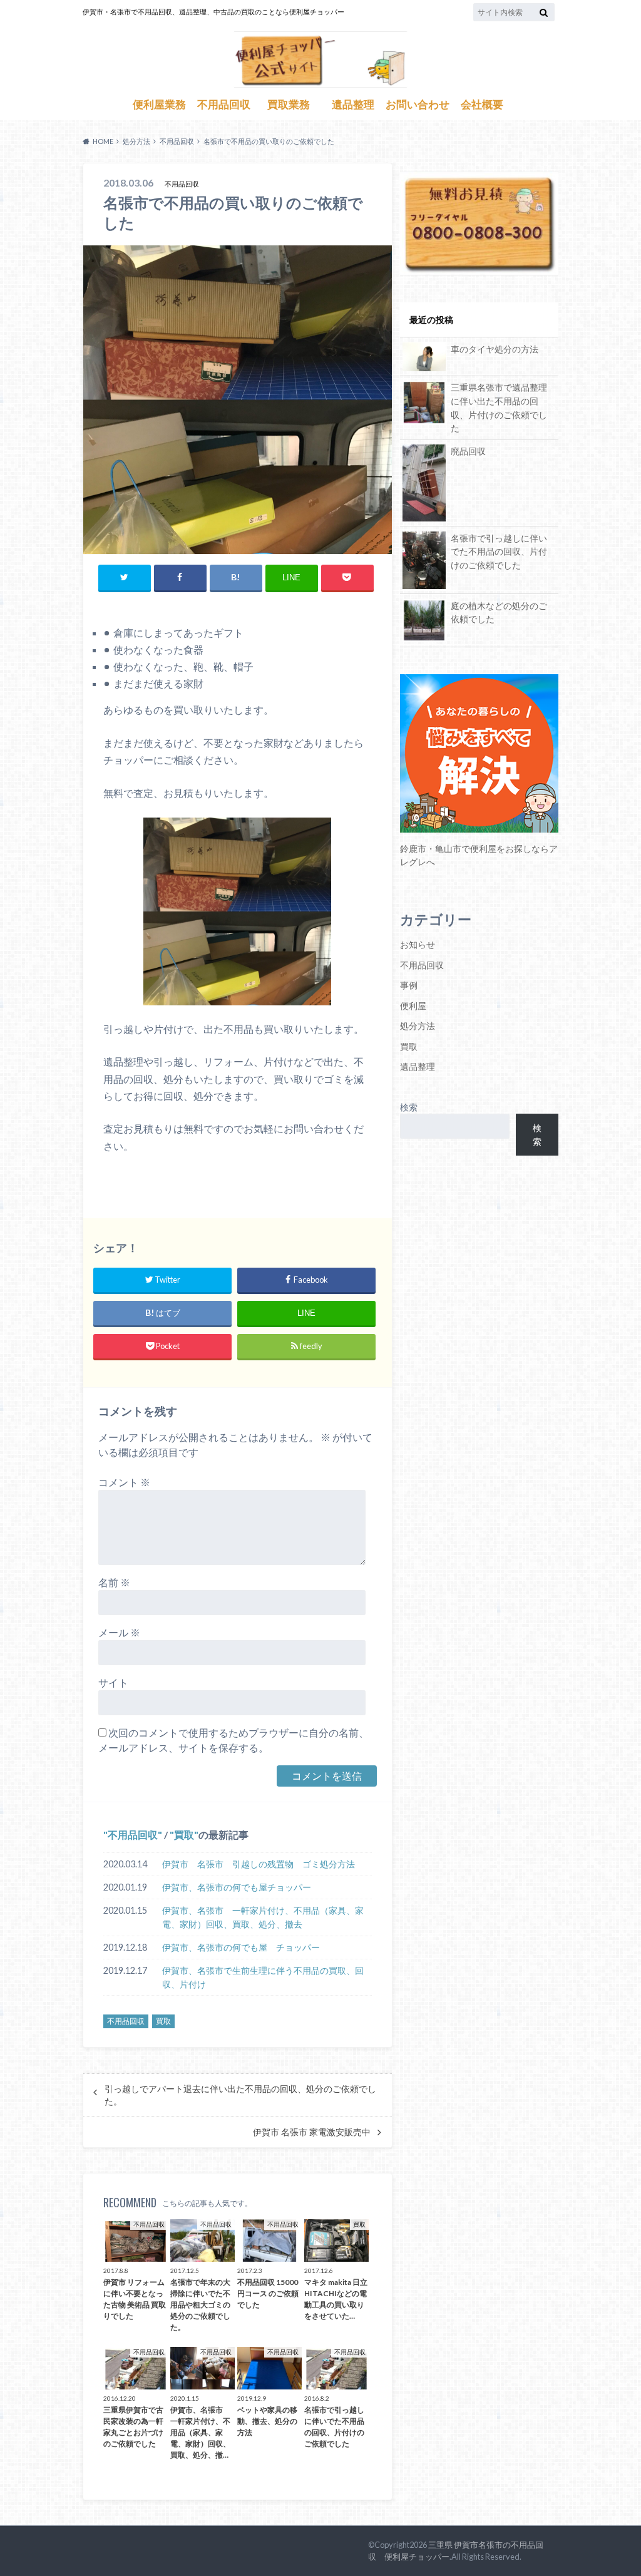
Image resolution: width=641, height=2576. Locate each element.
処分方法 (418, 1026)
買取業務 (289, 105)
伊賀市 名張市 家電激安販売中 (312, 2132)
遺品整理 (353, 105)
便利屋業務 (159, 105)
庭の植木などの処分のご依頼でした (499, 613)
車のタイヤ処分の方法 (495, 349)
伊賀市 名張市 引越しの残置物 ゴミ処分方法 (259, 1864)
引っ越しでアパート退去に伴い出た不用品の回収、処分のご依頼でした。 (240, 2095)
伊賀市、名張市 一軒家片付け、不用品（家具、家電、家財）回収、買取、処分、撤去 (263, 1917)
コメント (124, 1482)
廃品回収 (468, 451)
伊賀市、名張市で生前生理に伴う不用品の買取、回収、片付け (263, 1977)
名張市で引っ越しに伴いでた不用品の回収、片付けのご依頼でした (499, 552)
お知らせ (418, 944)
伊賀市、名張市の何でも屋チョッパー (237, 1887)
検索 (409, 1107)
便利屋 (413, 1006)
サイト (113, 1682)
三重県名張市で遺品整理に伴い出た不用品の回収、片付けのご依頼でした (499, 408)
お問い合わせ (418, 105)
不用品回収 (224, 105)
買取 (184, 1835)
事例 (409, 985)
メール (119, 1632)
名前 (114, 1582)
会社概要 (482, 105)
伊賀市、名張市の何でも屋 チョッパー (241, 1947)
